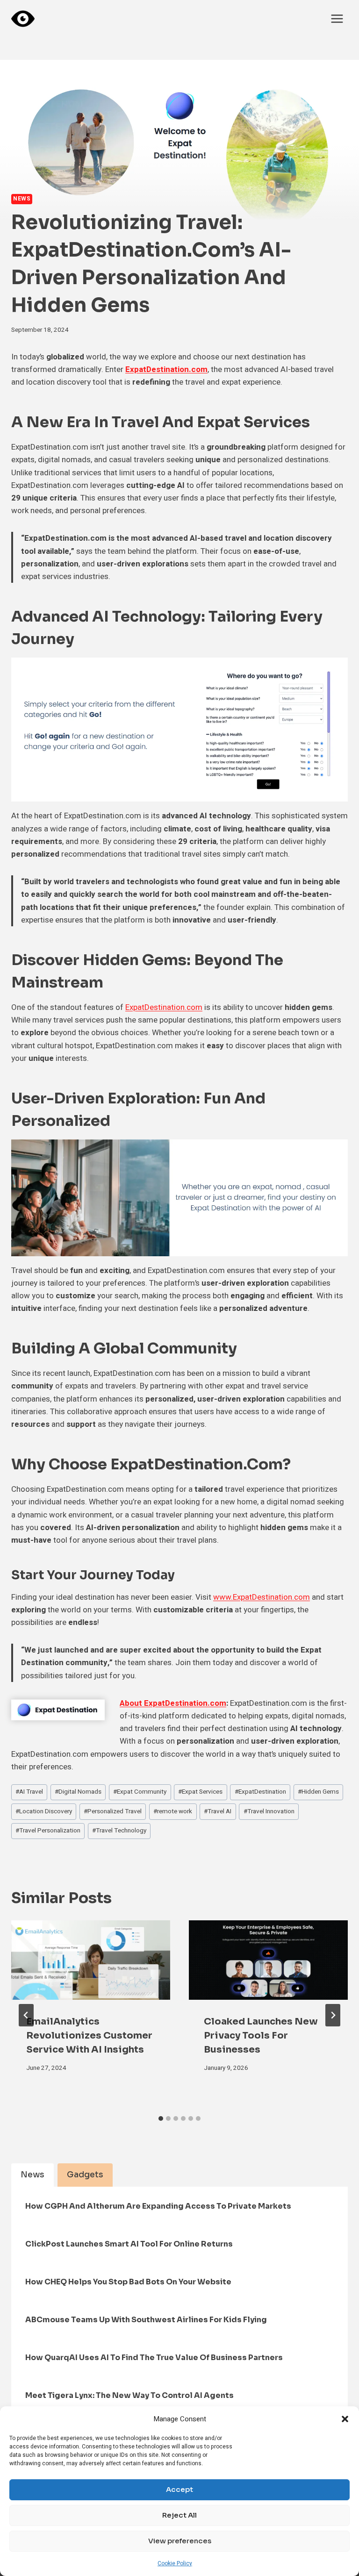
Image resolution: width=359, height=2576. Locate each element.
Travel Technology (119, 1831)
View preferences (180, 2541)
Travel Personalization (48, 1831)
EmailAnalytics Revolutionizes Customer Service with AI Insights (89, 2036)
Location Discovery (44, 1811)
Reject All (179, 2515)
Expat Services (200, 1792)
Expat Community (140, 1792)
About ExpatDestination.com (173, 1703)
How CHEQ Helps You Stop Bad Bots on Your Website (128, 2282)
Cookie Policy (175, 2563)
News (22, 199)
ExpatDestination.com (166, 369)
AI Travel (29, 1792)
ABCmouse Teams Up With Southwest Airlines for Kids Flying (146, 2320)
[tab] (161, 2118)
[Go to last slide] (26, 2015)
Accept (179, 2489)
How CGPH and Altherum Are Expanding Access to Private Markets (158, 2206)
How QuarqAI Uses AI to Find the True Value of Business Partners (154, 2358)
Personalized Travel (113, 1811)
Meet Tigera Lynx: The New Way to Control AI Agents (129, 2395)
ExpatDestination (260, 1792)
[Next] (333, 2015)
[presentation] (91, 1960)
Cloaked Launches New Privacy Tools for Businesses (261, 2036)
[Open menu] (337, 18)
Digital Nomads (78, 1792)
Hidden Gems (318, 1792)
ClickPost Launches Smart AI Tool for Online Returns (129, 2244)
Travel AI (218, 1811)
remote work (173, 1811)
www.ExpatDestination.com (262, 1597)
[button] (345, 2419)
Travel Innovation (269, 1811)
